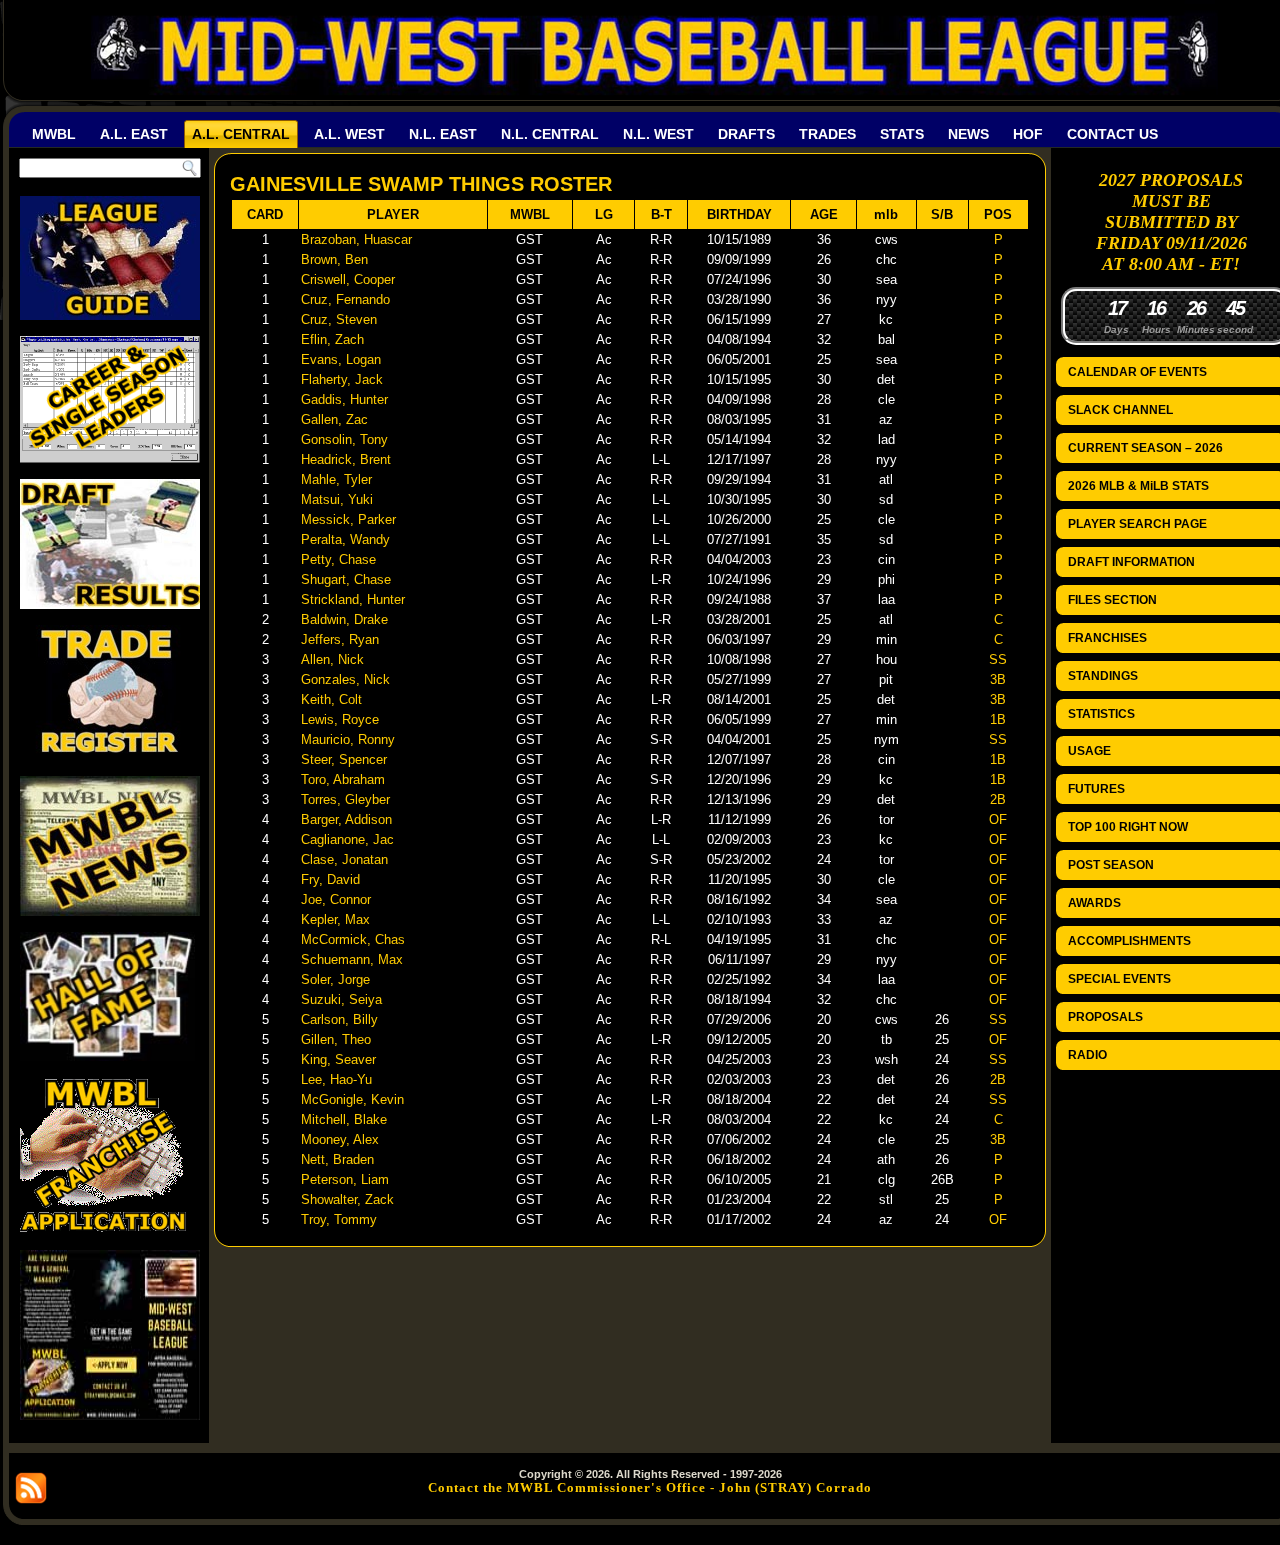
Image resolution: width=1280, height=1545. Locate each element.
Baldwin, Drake (344, 619)
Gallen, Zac (334, 419)
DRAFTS (746, 134)
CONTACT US (1112, 134)
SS (998, 659)
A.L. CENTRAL (241, 134)
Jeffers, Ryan (340, 639)
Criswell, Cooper (348, 279)
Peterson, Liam (345, 1179)
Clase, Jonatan (344, 859)
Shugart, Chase (346, 579)
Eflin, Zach (332, 339)
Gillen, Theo (336, 1039)
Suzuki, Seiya (341, 999)
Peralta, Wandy (345, 539)
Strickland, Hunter (353, 599)
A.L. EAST (134, 134)
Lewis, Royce (340, 719)
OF (998, 819)
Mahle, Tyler (336, 479)
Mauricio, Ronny (348, 739)
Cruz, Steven (339, 319)
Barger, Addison (346, 819)
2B (998, 799)
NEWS (968, 134)
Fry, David (330, 879)
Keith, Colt (331, 699)
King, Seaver (338, 1059)
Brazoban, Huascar (356, 239)
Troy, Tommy (339, 1219)
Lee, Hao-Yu (336, 1079)
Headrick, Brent (346, 459)
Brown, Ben (334, 259)
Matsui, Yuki (337, 499)
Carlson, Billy (339, 1019)
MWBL (54, 134)
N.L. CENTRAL (550, 134)
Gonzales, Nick (345, 679)
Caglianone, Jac (347, 839)
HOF (1028, 134)
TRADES (827, 134)
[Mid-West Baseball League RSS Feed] (31, 1488)
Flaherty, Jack (342, 379)
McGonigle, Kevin (352, 1099)
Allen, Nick (332, 659)
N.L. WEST (658, 134)
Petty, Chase (338, 559)
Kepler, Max (335, 919)
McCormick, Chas (353, 939)
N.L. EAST (443, 134)
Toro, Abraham (343, 779)
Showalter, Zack (347, 1199)
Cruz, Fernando (345, 299)
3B (998, 679)
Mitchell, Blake (344, 1119)
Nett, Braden (337, 1159)
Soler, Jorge (335, 979)
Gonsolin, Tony (344, 439)
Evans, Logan (341, 359)
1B (998, 719)
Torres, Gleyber (345, 799)
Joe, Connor (336, 899)
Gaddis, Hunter (344, 399)
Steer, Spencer (344, 759)
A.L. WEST (349, 134)
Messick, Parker (348, 519)
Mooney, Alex (340, 1139)
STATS (902, 134)
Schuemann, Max (352, 959)
